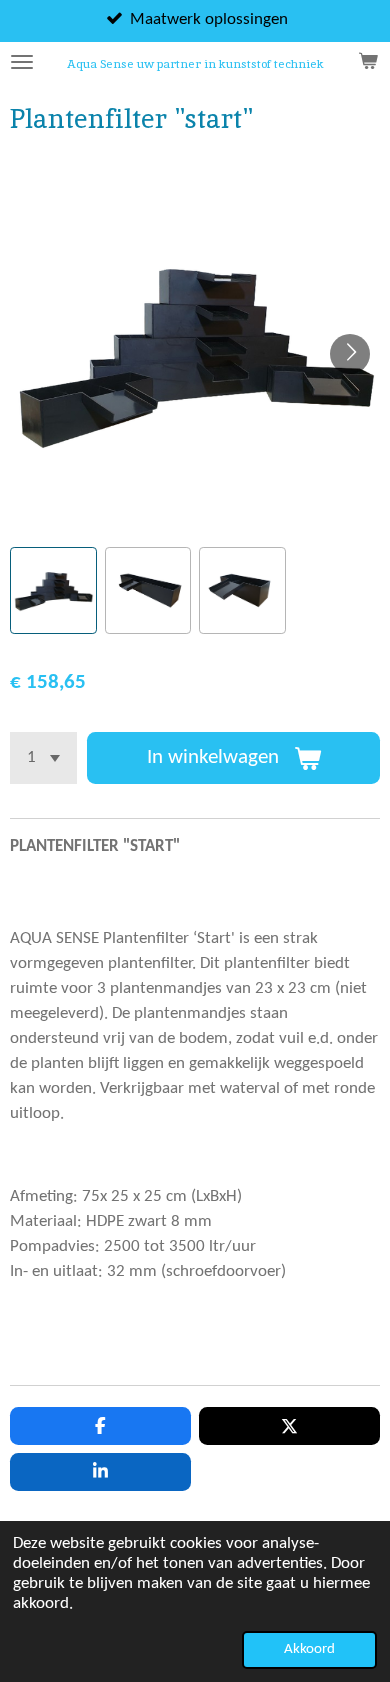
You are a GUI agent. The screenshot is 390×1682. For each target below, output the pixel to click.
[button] (53, 590)
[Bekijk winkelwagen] (368, 62)
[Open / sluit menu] (22, 62)
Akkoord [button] (309, 1649)
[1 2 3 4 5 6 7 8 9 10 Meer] (43, 758)
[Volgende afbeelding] (350, 354)
